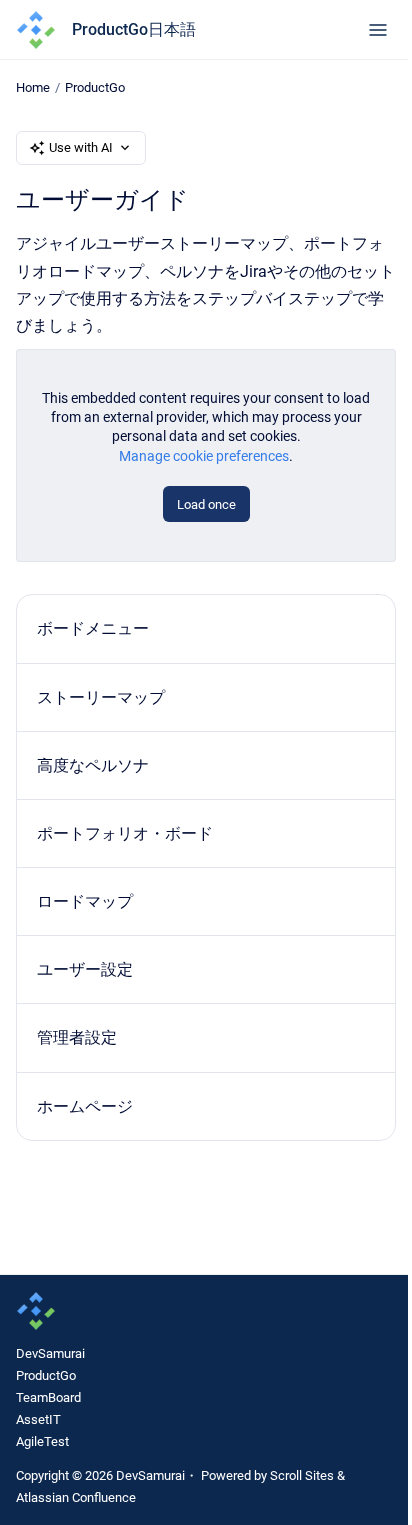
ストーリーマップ (101, 697)
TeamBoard (48, 1397)
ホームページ (85, 1106)
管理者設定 (77, 1037)
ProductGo (95, 87)
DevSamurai (50, 1353)
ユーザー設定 (85, 969)
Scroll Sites (302, 1475)
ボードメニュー (93, 628)
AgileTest (42, 1441)
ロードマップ (85, 901)
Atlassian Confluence (76, 1497)
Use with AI (81, 147)
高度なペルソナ (93, 765)
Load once (206, 504)
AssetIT (38, 1419)
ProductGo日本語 (134, 29)
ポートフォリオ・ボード (125, 833)
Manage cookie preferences (204, 456)
